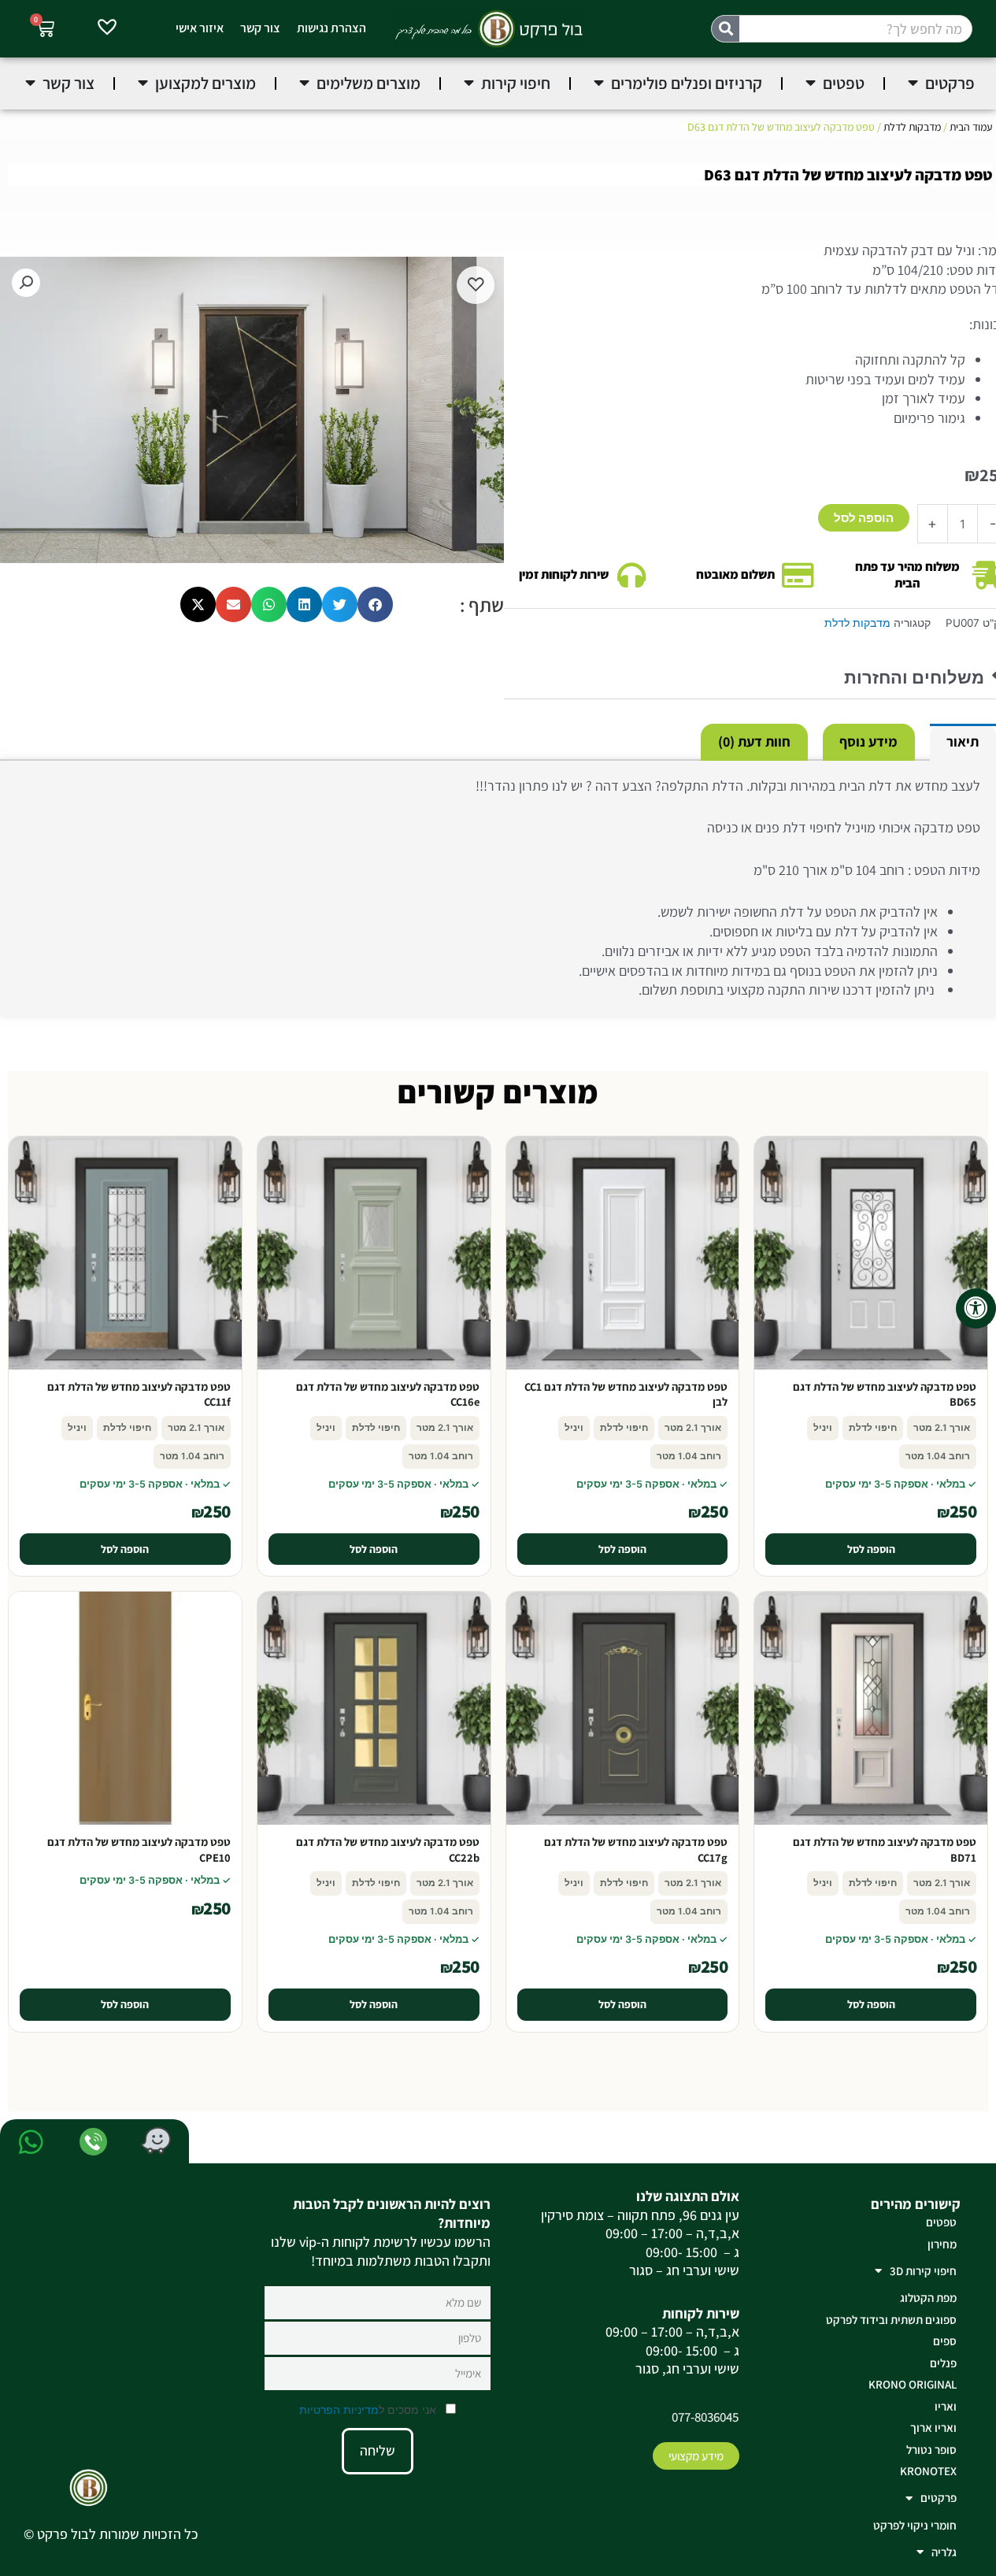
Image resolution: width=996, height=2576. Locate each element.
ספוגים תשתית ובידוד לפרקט (891, 2320)
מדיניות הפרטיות (339, 2409)
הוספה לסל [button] (871, 1549)
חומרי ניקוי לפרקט (915, 2525)
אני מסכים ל (369, 2409)
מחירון (942, 2244)
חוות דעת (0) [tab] (754, 741)
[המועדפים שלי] (107, 29)
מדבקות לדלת (912, 127)
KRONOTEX (928, 2471)
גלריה (944, 2552)
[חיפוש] (726, 29)
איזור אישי (200, 28)
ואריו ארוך (933, 2428)
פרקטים (939, 2498)
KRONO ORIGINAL (913, 2384)
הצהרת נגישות (331, 28)
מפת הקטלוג (928, 2298)
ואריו (946, 2406)
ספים (945, 2341)
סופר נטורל (931, 2450)
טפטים (941, 2222)
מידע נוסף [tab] (868, 741)
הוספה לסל (864, 518)
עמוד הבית (971, 127)
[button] (26, 283)
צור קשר (260, 28)
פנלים (943, 2363)
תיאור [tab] (963, 741)
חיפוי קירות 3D (923, 2271)
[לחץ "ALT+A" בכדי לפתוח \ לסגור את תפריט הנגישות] (976, 1308)
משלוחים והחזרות (914, 678)
